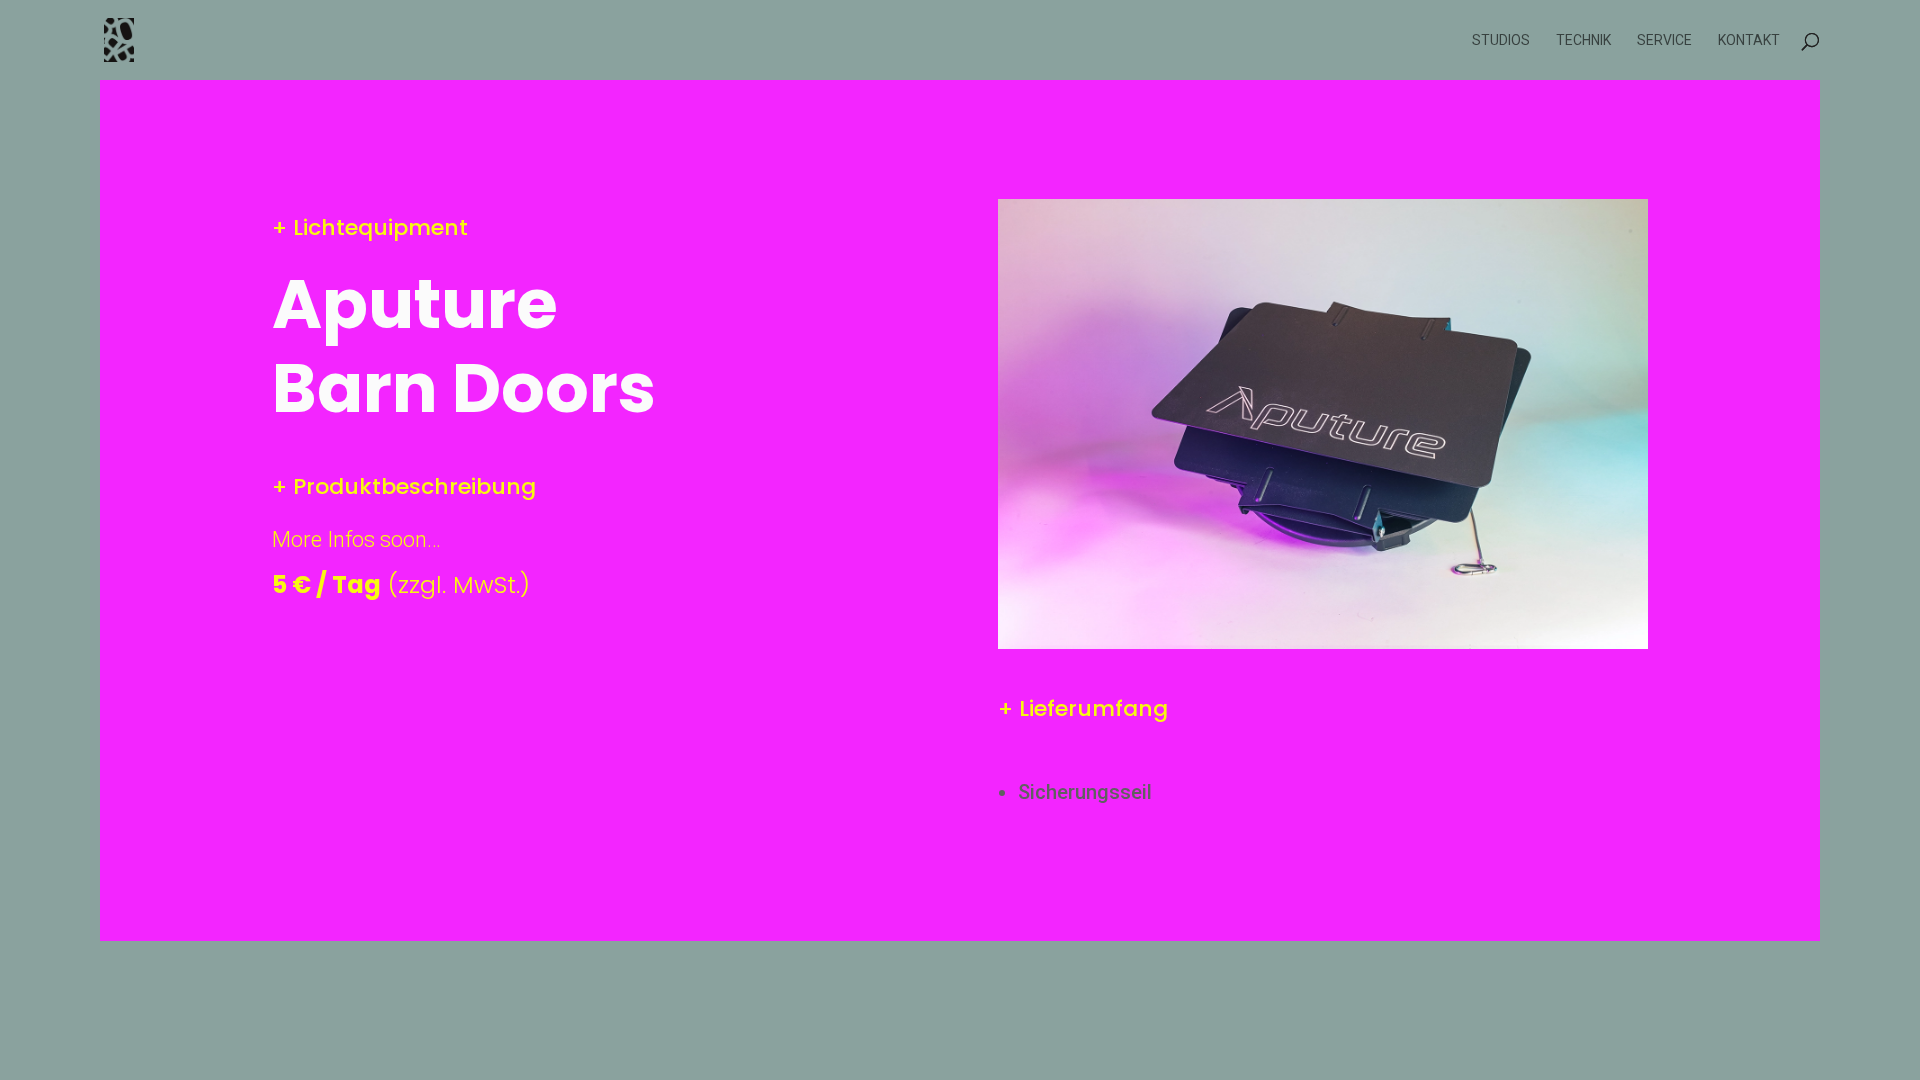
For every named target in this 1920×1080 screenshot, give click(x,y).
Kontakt (1749, 40)
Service (1664, 40)
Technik (1583, 40)
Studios (1501, 40)
